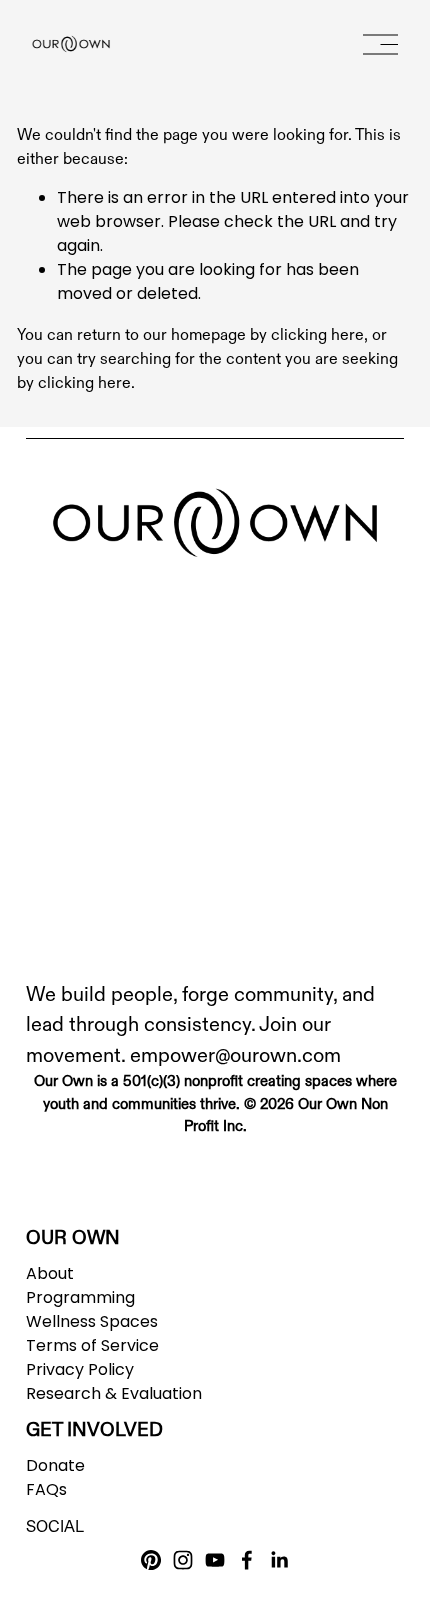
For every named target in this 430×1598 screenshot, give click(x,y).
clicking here (317, 334)
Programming (80, 1297)
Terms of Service (92, 1345)
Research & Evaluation (114, 1393)
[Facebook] (247, 1560)
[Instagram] (183, 1560)
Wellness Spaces (92, 1321)
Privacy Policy (80, 1369)
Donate (55, 1465)
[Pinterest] (151, 1560)
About (50, 1273)
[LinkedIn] (279, 1560)
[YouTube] (215, 1560)
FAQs (46, 1489)
